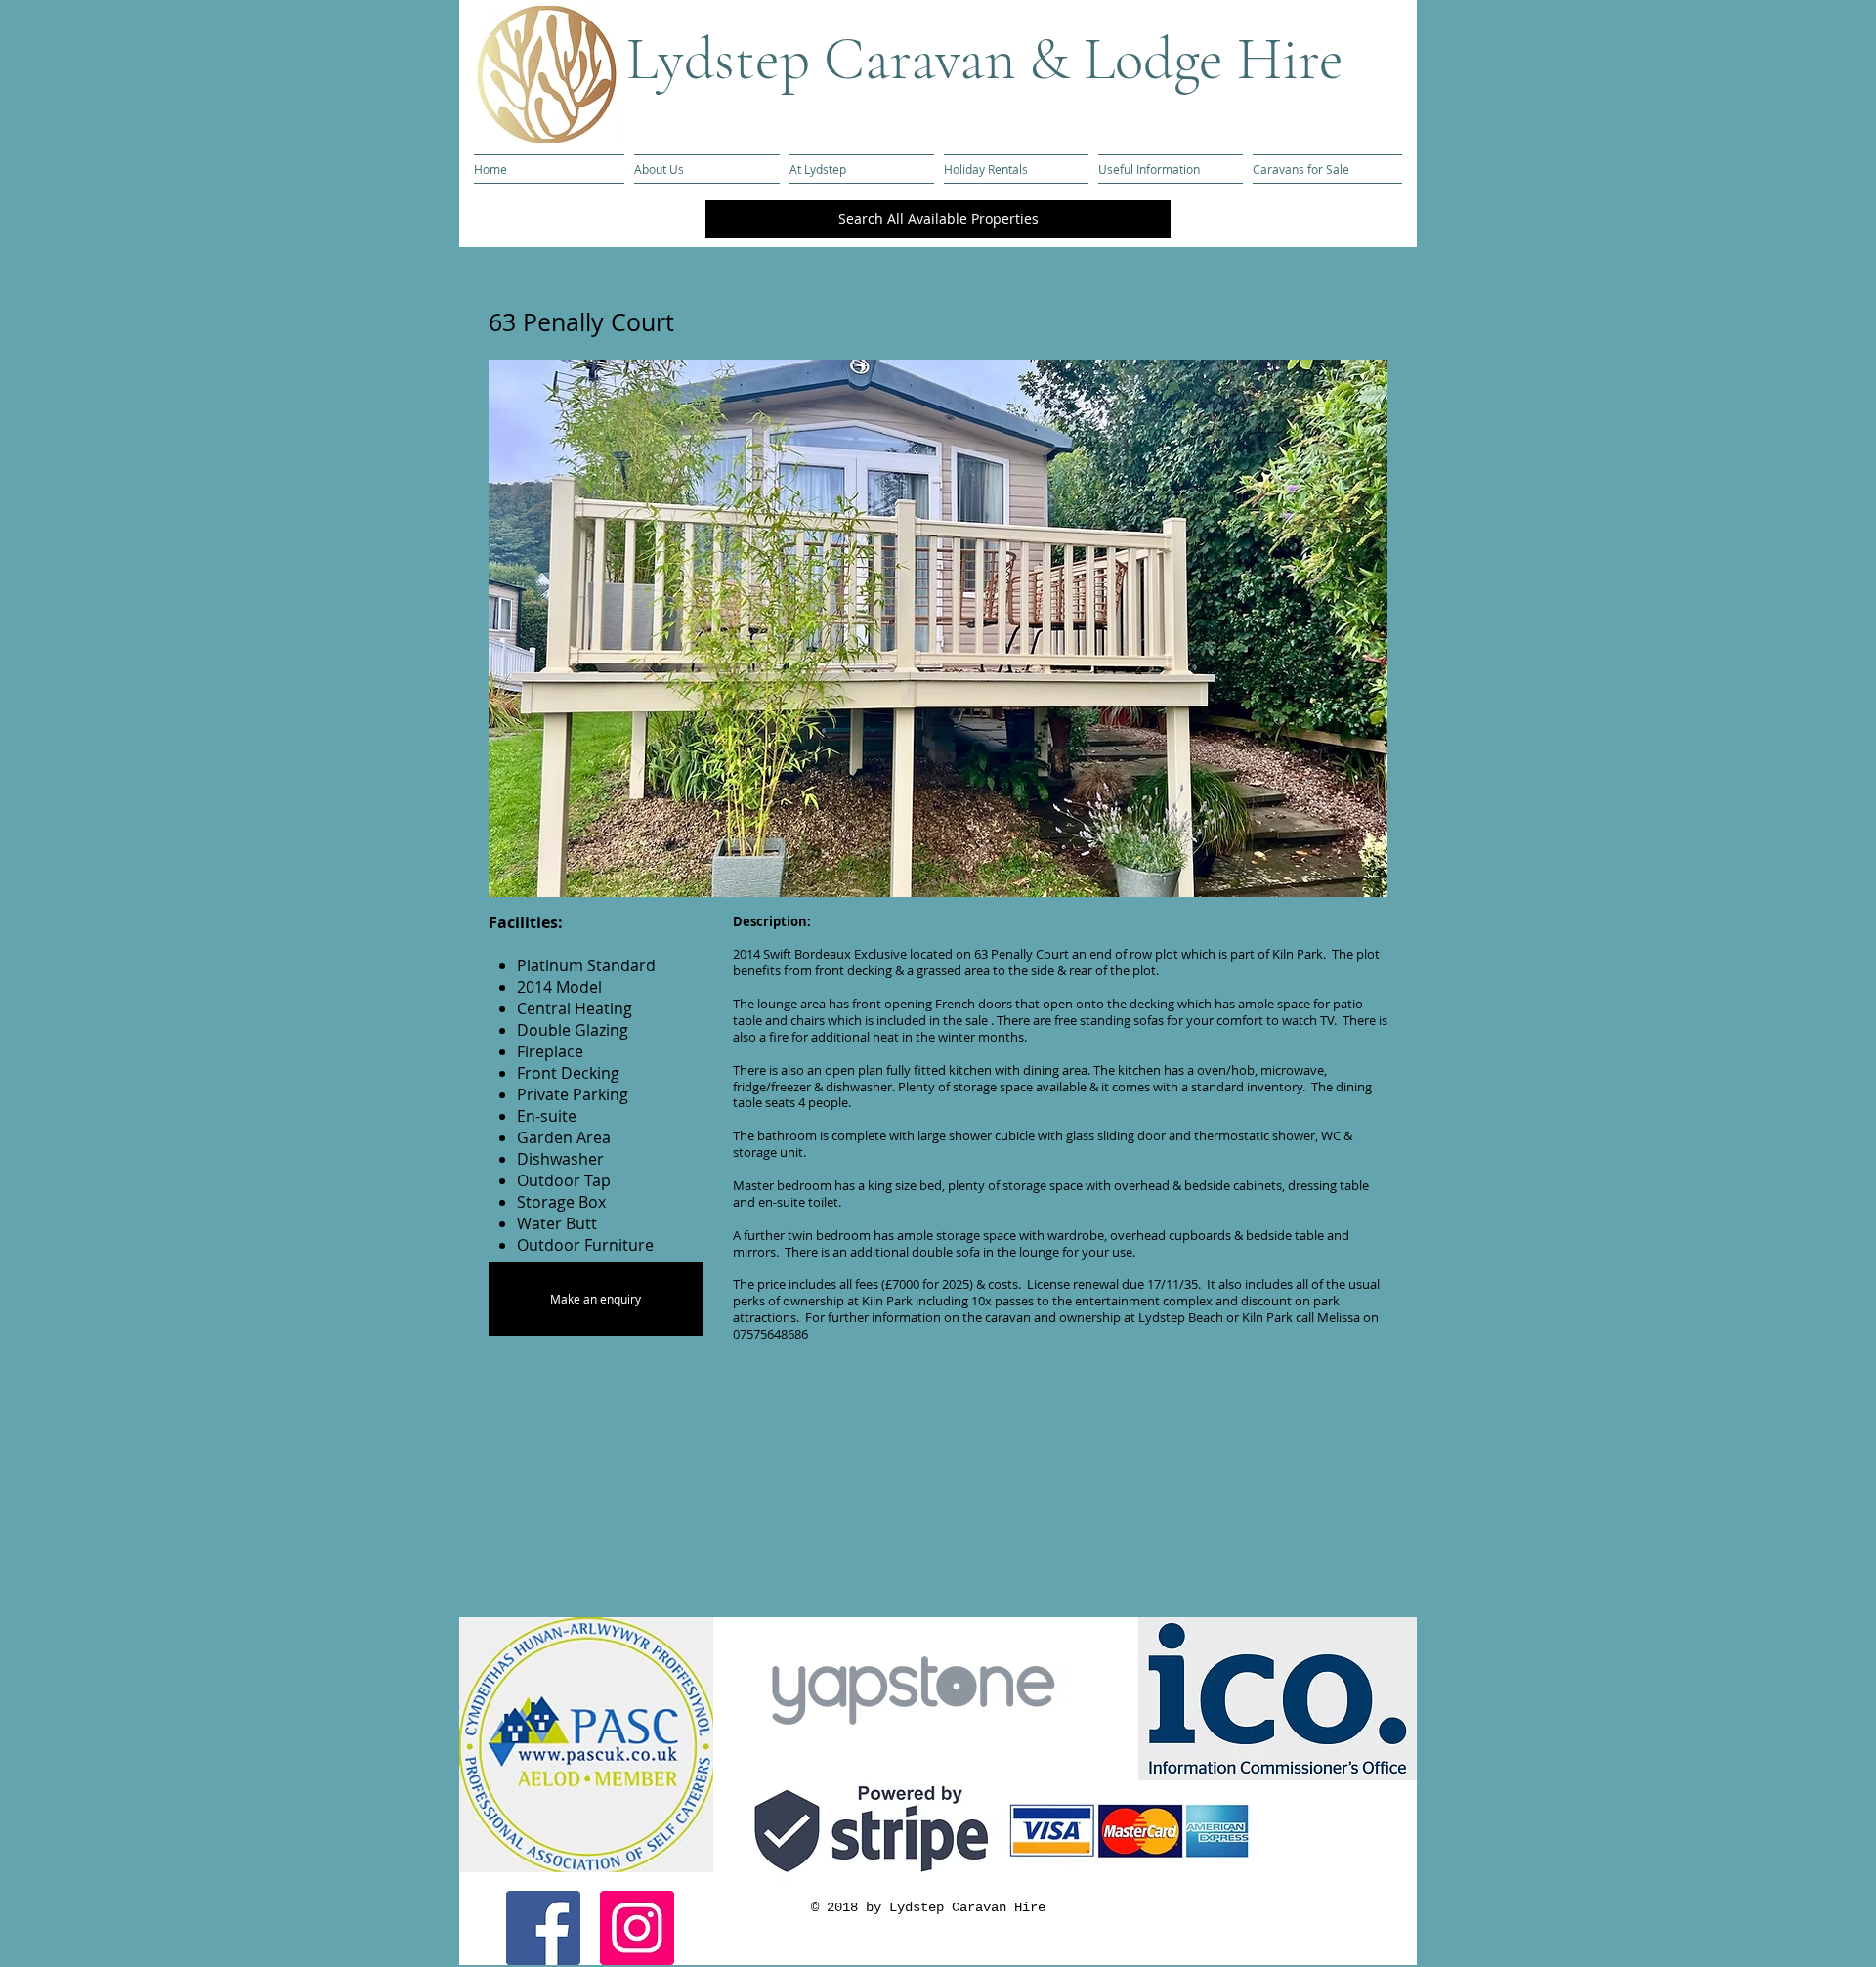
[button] (938, 628)
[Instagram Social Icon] (637, 1928)
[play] (1340, 880)
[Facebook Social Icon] (543, 1928)
